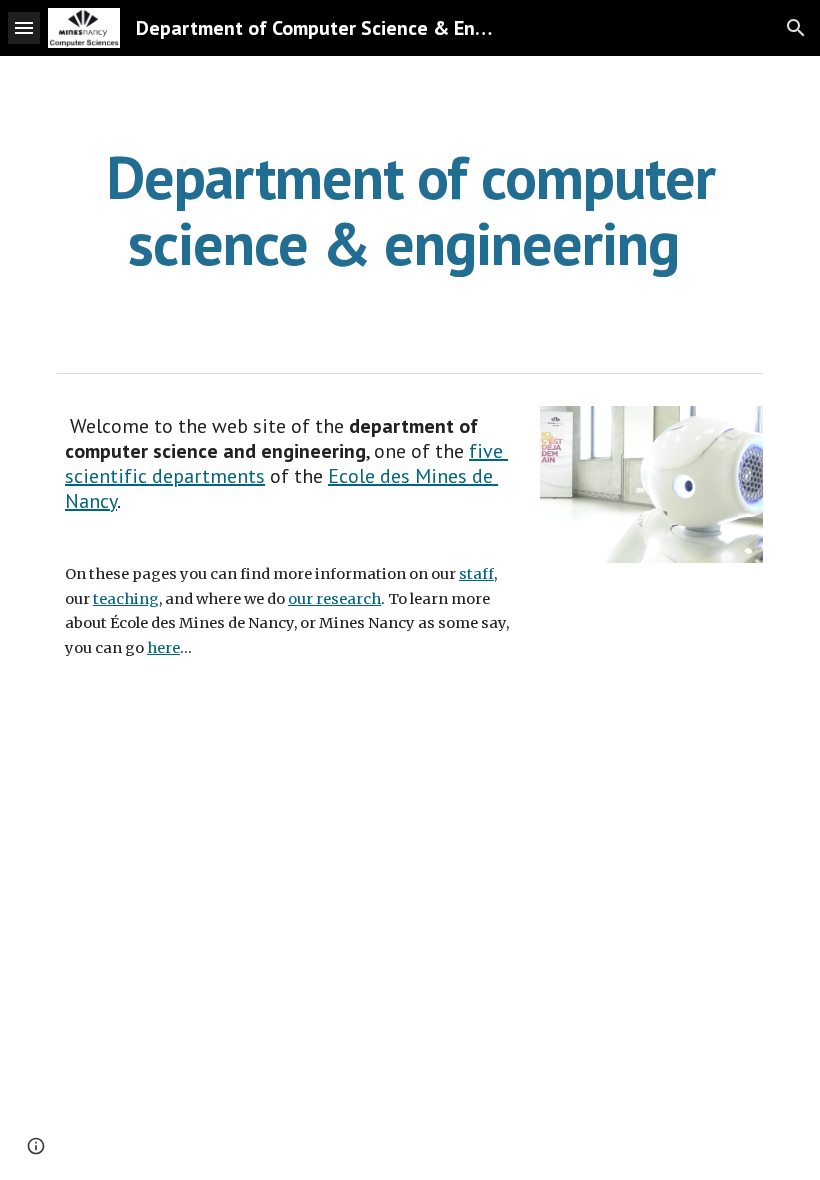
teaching (126, 599)
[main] (410, 210)
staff (476, 574)
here (163, 648)
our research (334, 599)
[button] (24, 27)
